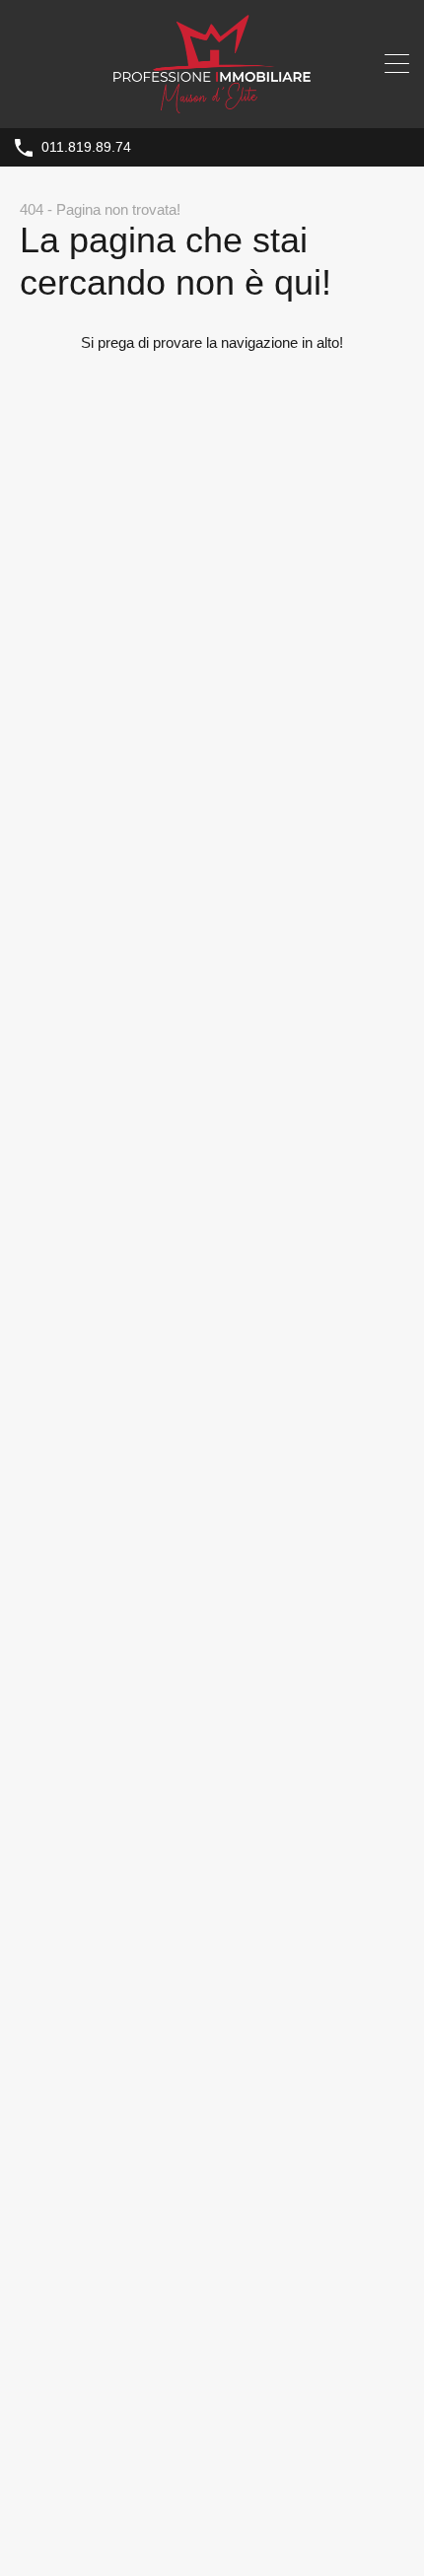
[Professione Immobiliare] (212, 104)
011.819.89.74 (86, 147)
